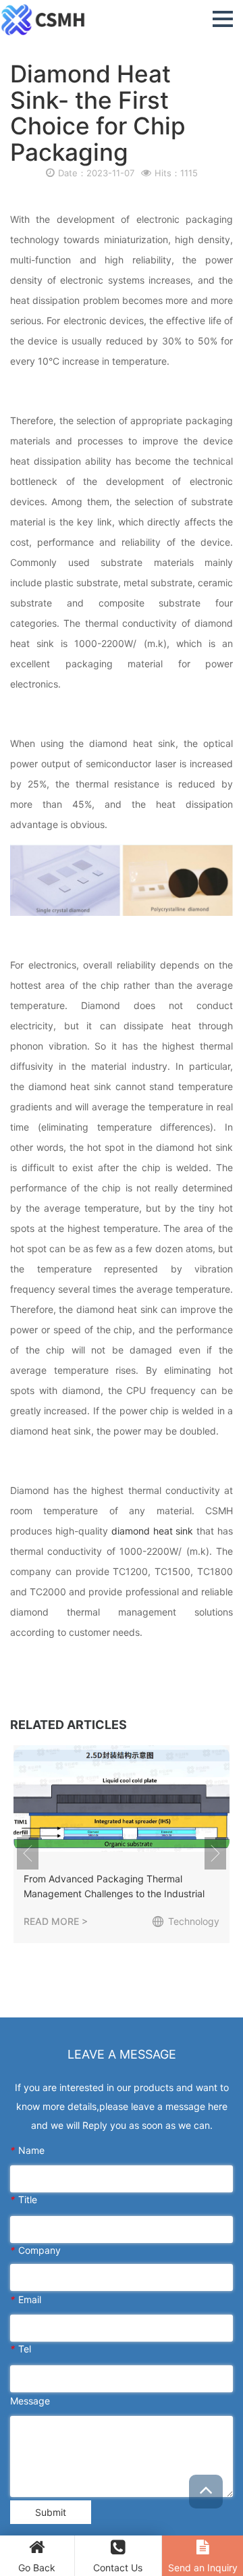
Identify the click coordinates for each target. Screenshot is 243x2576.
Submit (51, 2512)
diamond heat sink (153, 1531)
